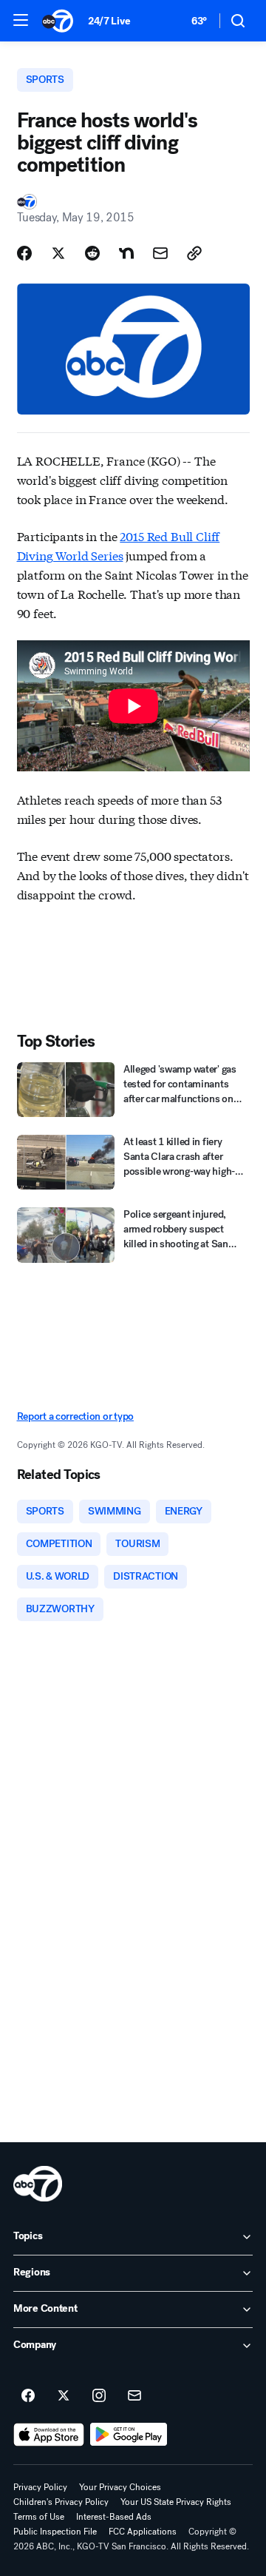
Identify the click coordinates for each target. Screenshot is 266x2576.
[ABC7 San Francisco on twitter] (64, 2396)
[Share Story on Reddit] (92, 253)
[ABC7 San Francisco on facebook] (28, 2396)
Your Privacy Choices (120, 2487)
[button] (21, 20)
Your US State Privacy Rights (176, 2502)
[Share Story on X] (58, 253)
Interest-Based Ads (114, 2517)
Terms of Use (39, 2517)
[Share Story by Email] (160, 253)
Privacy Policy (40, 2487)
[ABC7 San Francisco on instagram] (99, 2396)
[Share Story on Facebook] (24, 253)
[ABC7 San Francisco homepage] (58, 21)
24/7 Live (109, 21)
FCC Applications (143, 2532)
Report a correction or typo (75, 1416)
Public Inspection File (55, 2532)
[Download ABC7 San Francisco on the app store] (49, 2435)
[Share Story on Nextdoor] (126, 253)
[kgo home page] (38, 2184)
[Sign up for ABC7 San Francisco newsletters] (134, 2396)
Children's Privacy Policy (61, 2502)
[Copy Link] (194, 253)
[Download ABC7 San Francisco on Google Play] (129, 2435)
